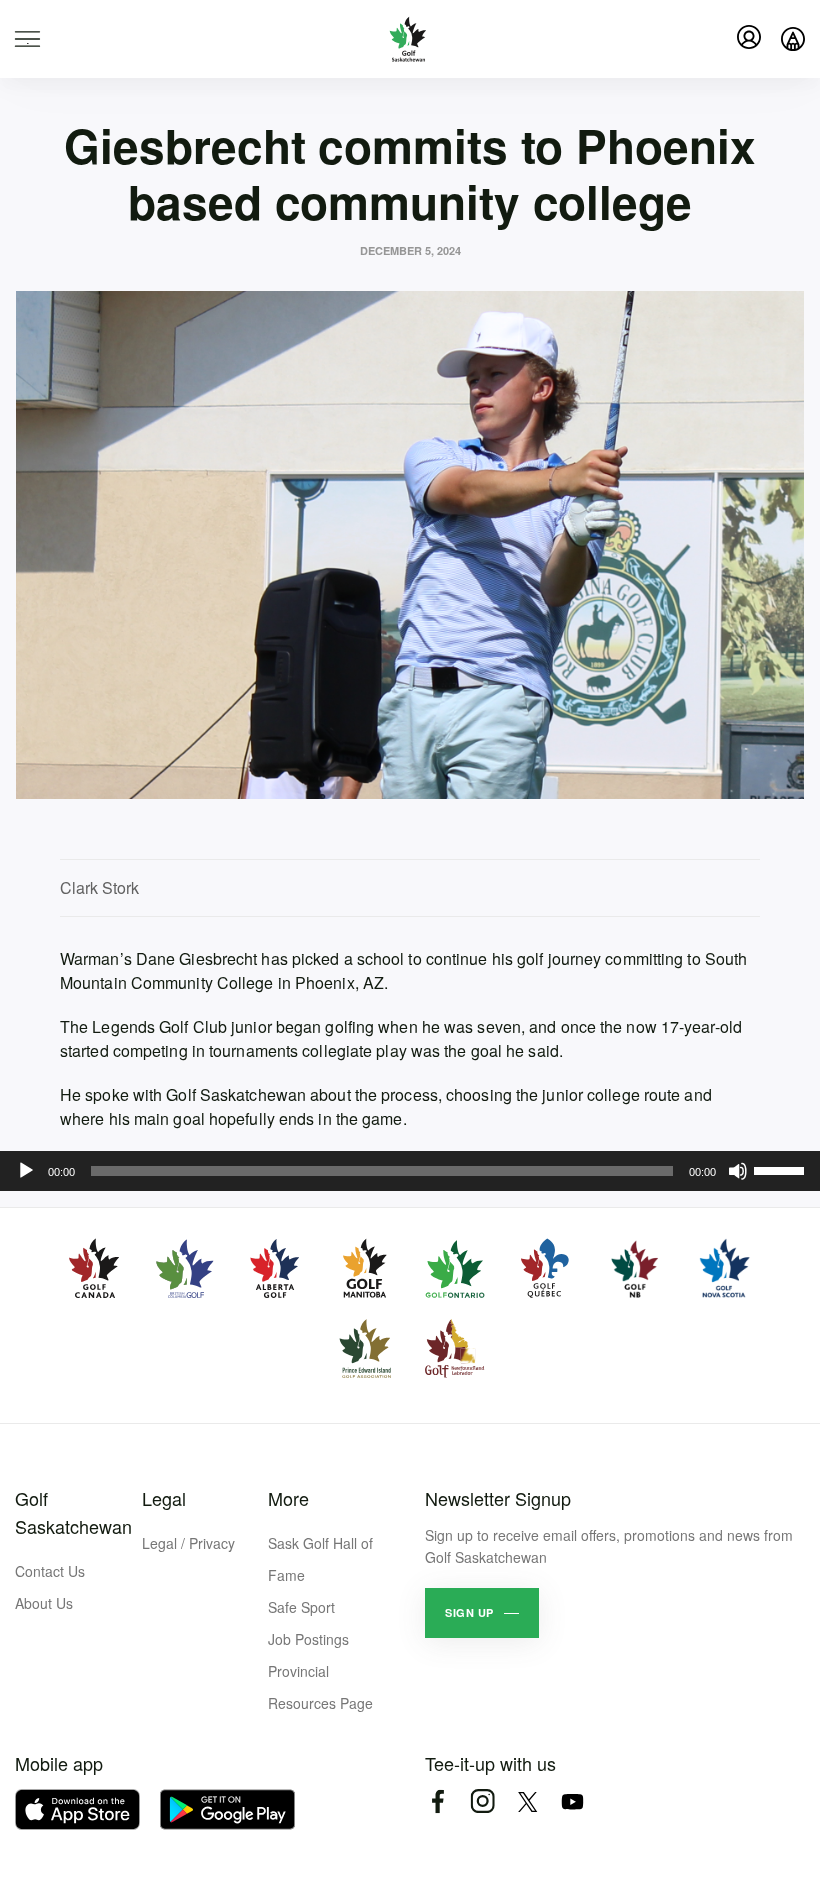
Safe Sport (301, 1607)
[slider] (782, 1169)
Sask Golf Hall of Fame (320, 1559)
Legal (164, 1498)
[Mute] (738, 1171)
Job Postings (308, 1639)
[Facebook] (437, 1801)
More (288, 1498)
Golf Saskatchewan (73, 1512)
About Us (44, 1603)
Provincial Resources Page (320, 1687)
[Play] (26, 1171)
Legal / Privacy (188, 1543)
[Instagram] (482, 1801)
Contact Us (50, 1571)
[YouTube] (572, 1801)
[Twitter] (527, 1801)
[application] (410, 1171)
